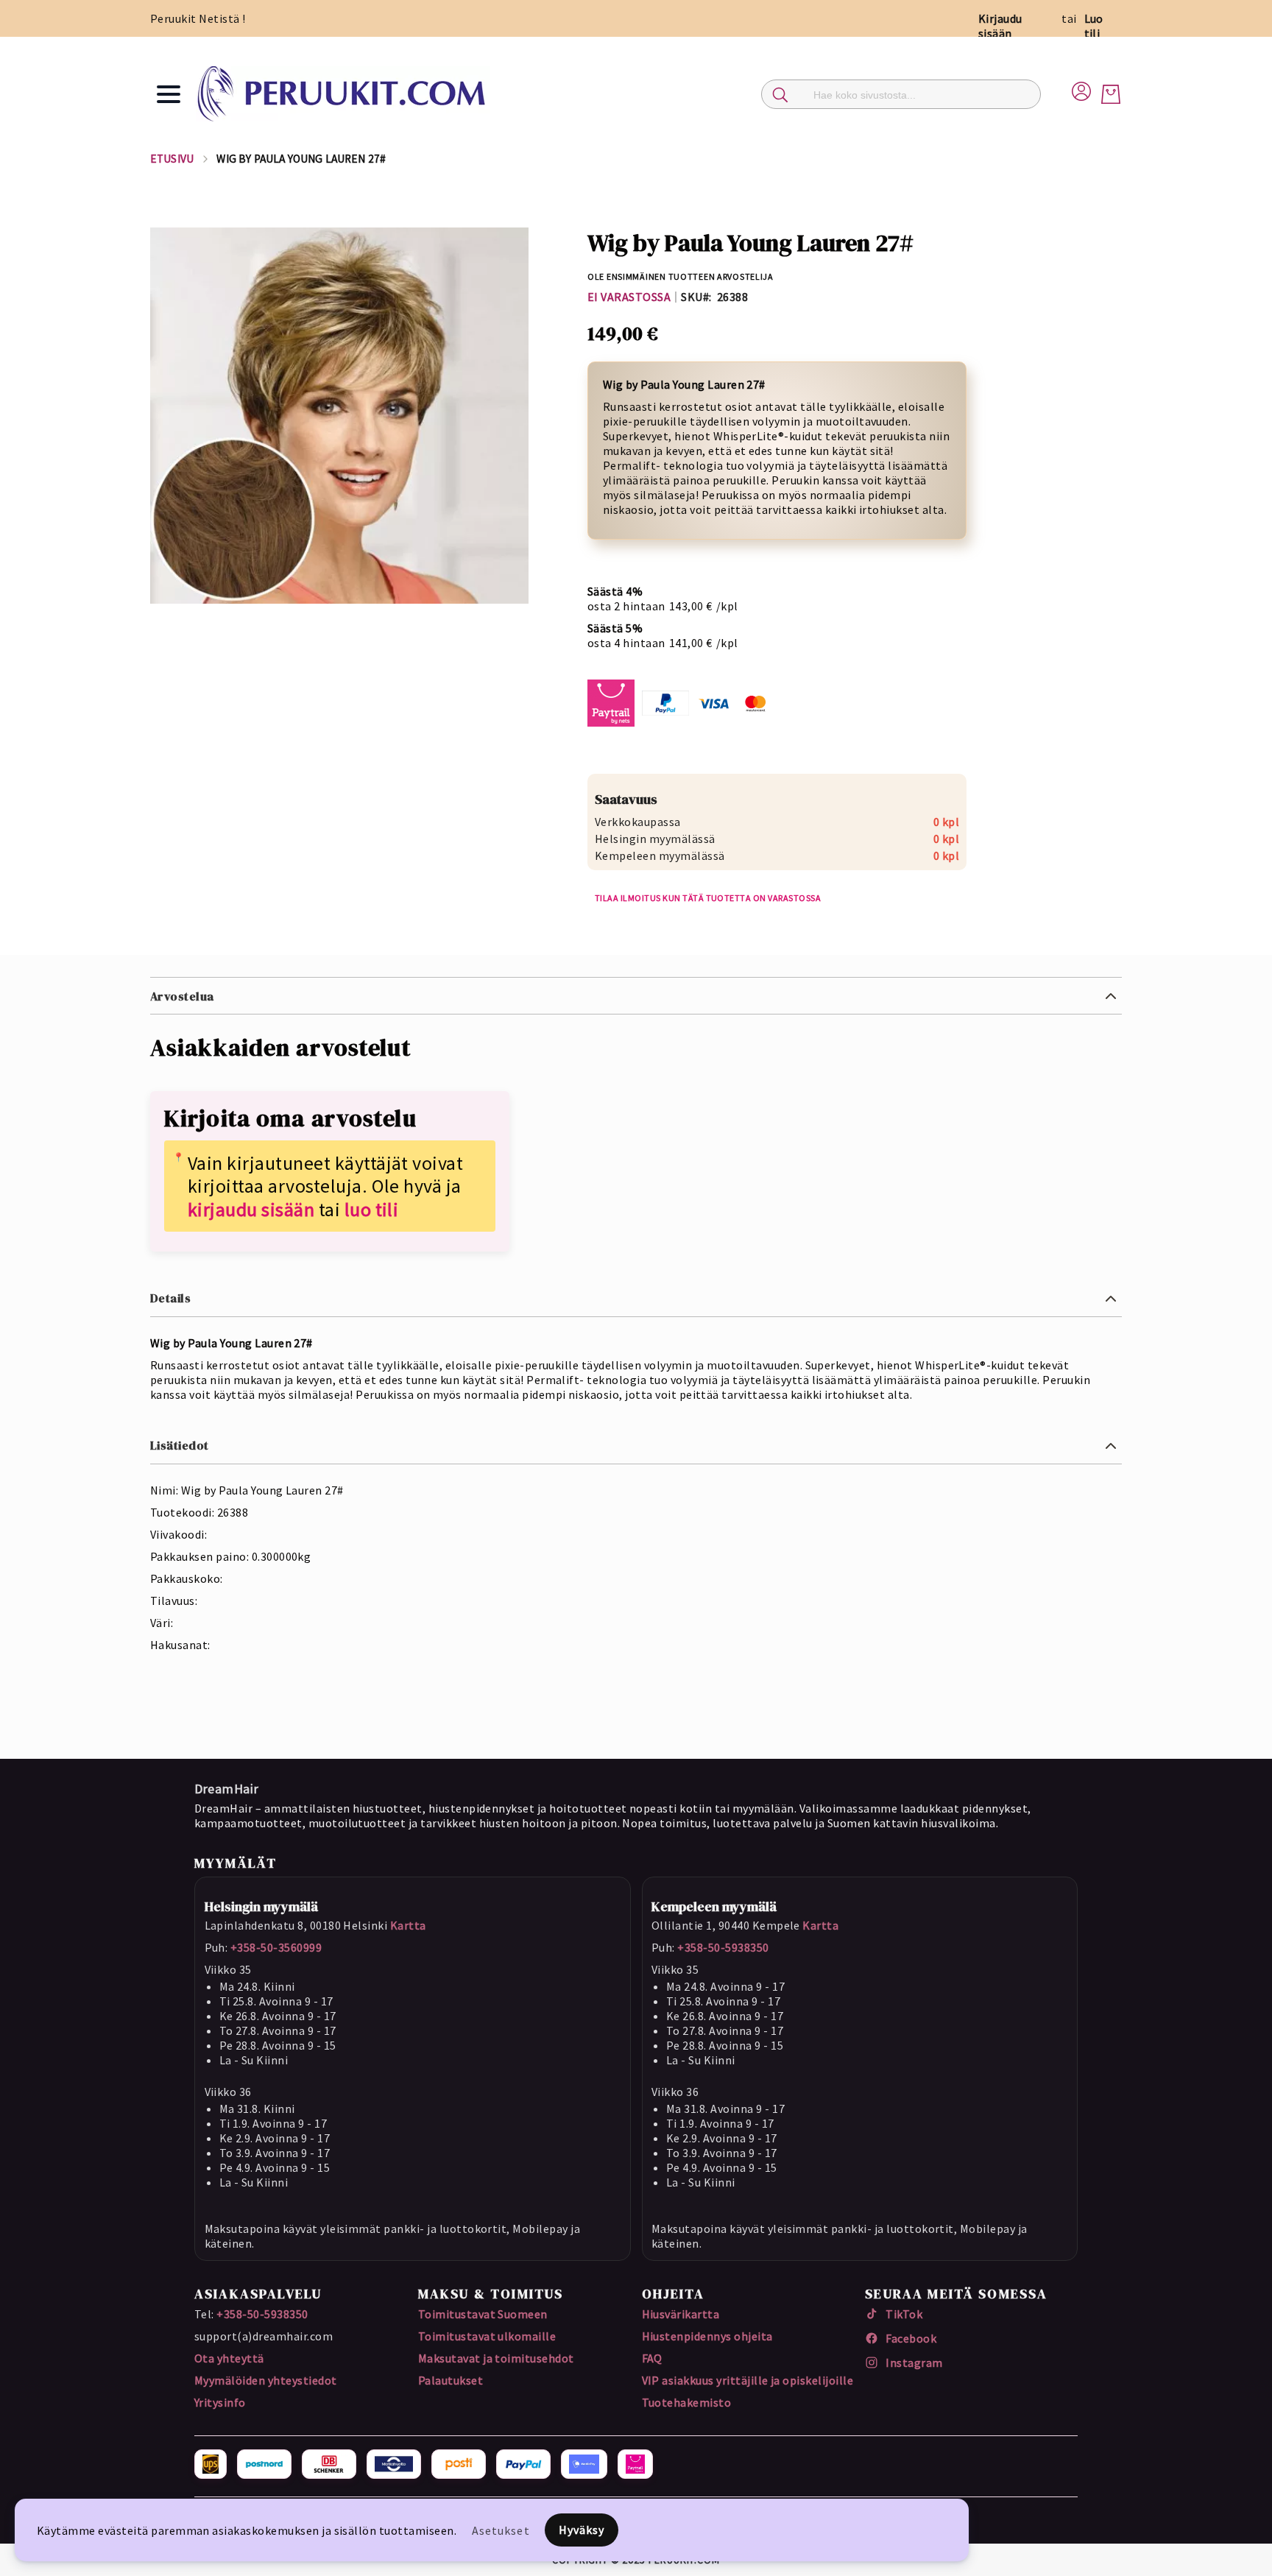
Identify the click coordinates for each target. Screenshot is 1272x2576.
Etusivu (172, 159)
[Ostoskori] (1111, 94)
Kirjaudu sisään (1000, 26)
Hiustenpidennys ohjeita (707, 2336)
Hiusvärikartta (681, 2314)
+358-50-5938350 (723, 1947)
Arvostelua (182, 996)
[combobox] (901, 94)
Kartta (408, 1925)
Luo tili (1094, 26)
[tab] (636, 996)
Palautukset (451, 2380)
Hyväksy (582, 2530)
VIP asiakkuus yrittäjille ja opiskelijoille (748, 2380)
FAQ (652, 2358)
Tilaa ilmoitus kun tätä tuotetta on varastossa (708, 898)
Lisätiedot (180, 1445)
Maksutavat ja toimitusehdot (496, 2358)
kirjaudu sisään (251, 1209)
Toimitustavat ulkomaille (487, 2336)
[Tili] (1081, 89)
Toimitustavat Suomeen (483, 2314)
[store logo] (343, 94)
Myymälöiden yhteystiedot (266, 2380)
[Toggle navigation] (169, 94)
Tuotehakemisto (687, 2402)
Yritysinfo (220, 2402)
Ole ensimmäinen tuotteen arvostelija (681, 276)
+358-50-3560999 (276, 1947)
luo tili (372, 1209)
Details (170, 1298)
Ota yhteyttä (229, 2358)
